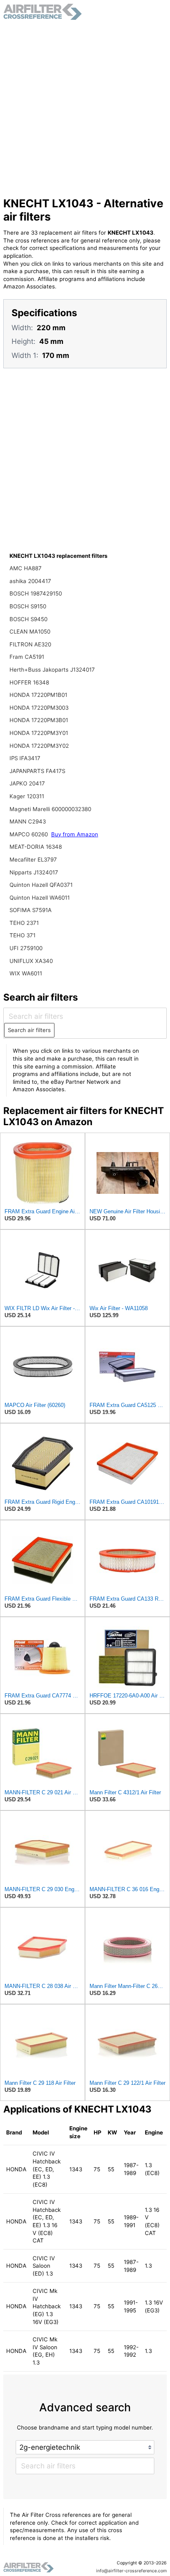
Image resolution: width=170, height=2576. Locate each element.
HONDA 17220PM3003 (39, 708)
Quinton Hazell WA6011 (40, 898)
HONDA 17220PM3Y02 (39, 746)
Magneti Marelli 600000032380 (50, 809)
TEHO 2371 (24, 923)
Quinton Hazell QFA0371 (41, 885)
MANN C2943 (28, 821)
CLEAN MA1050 (30, 631)
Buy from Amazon (75, 834)
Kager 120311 (27, 796)
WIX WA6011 (26, 973)
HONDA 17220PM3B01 (39, 720)
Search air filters (29, 1030)
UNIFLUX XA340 (31, 961)
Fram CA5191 (27, 657)
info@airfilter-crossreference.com (131, 2571)
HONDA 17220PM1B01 (38, 695)
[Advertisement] (85, 108)
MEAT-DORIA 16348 (36, 847)
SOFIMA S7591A (31, 910)
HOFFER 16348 (29, 682)
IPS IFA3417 (25, 758)
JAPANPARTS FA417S (37, 771)
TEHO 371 (22, 935)
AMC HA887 (26, 568)
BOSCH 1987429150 (36, 593)
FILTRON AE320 (30, 644)
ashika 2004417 (30, 581)
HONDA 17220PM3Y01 (39, 733)
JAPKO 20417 (27, 783)
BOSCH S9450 (28, 619)
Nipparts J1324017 (34, 872)
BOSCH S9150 (28, 606)
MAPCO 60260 (30, 834)
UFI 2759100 (26, 948)
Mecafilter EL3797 (33, 859)
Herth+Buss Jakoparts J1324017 (52, 670)
